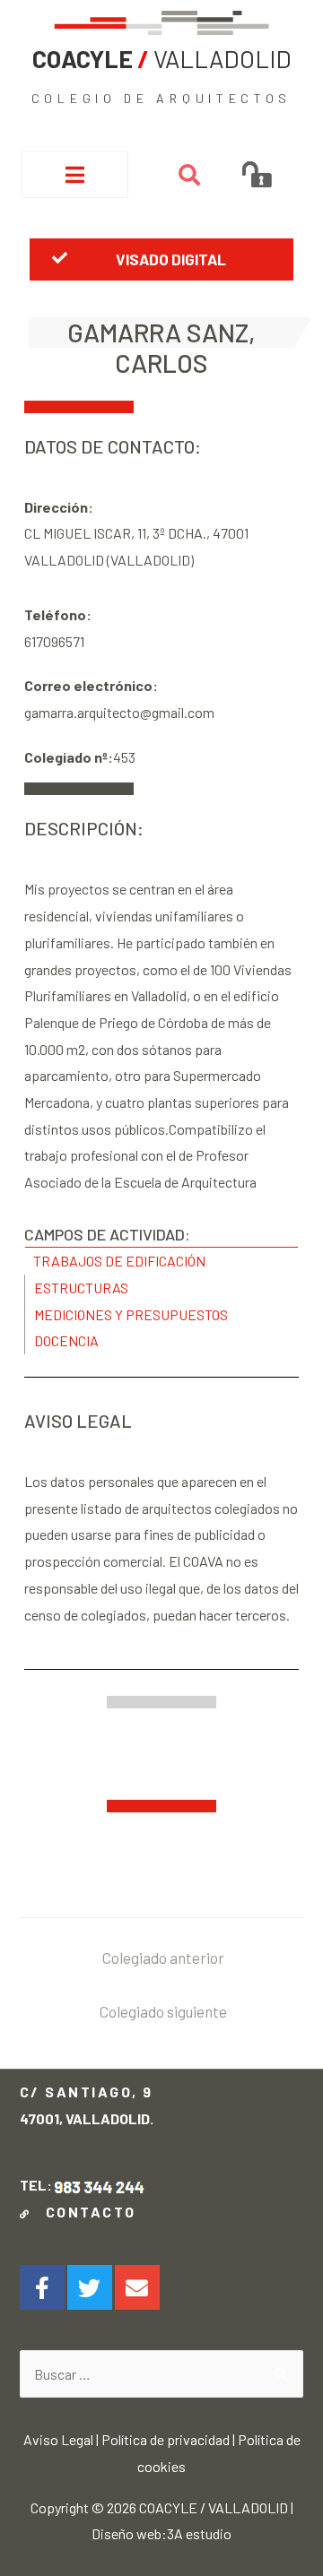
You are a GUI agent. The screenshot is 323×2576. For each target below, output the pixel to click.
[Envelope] (137, 2287)
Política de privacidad (166, 2439)
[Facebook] (42, 2287)
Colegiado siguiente (163, 2011)
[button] (161, 259)
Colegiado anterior (163, 1958)
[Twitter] (90, 2287)
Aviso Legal (58, 2439)
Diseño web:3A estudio (161, 2533)
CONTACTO (86, 2212)
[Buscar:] (162, 2374)
